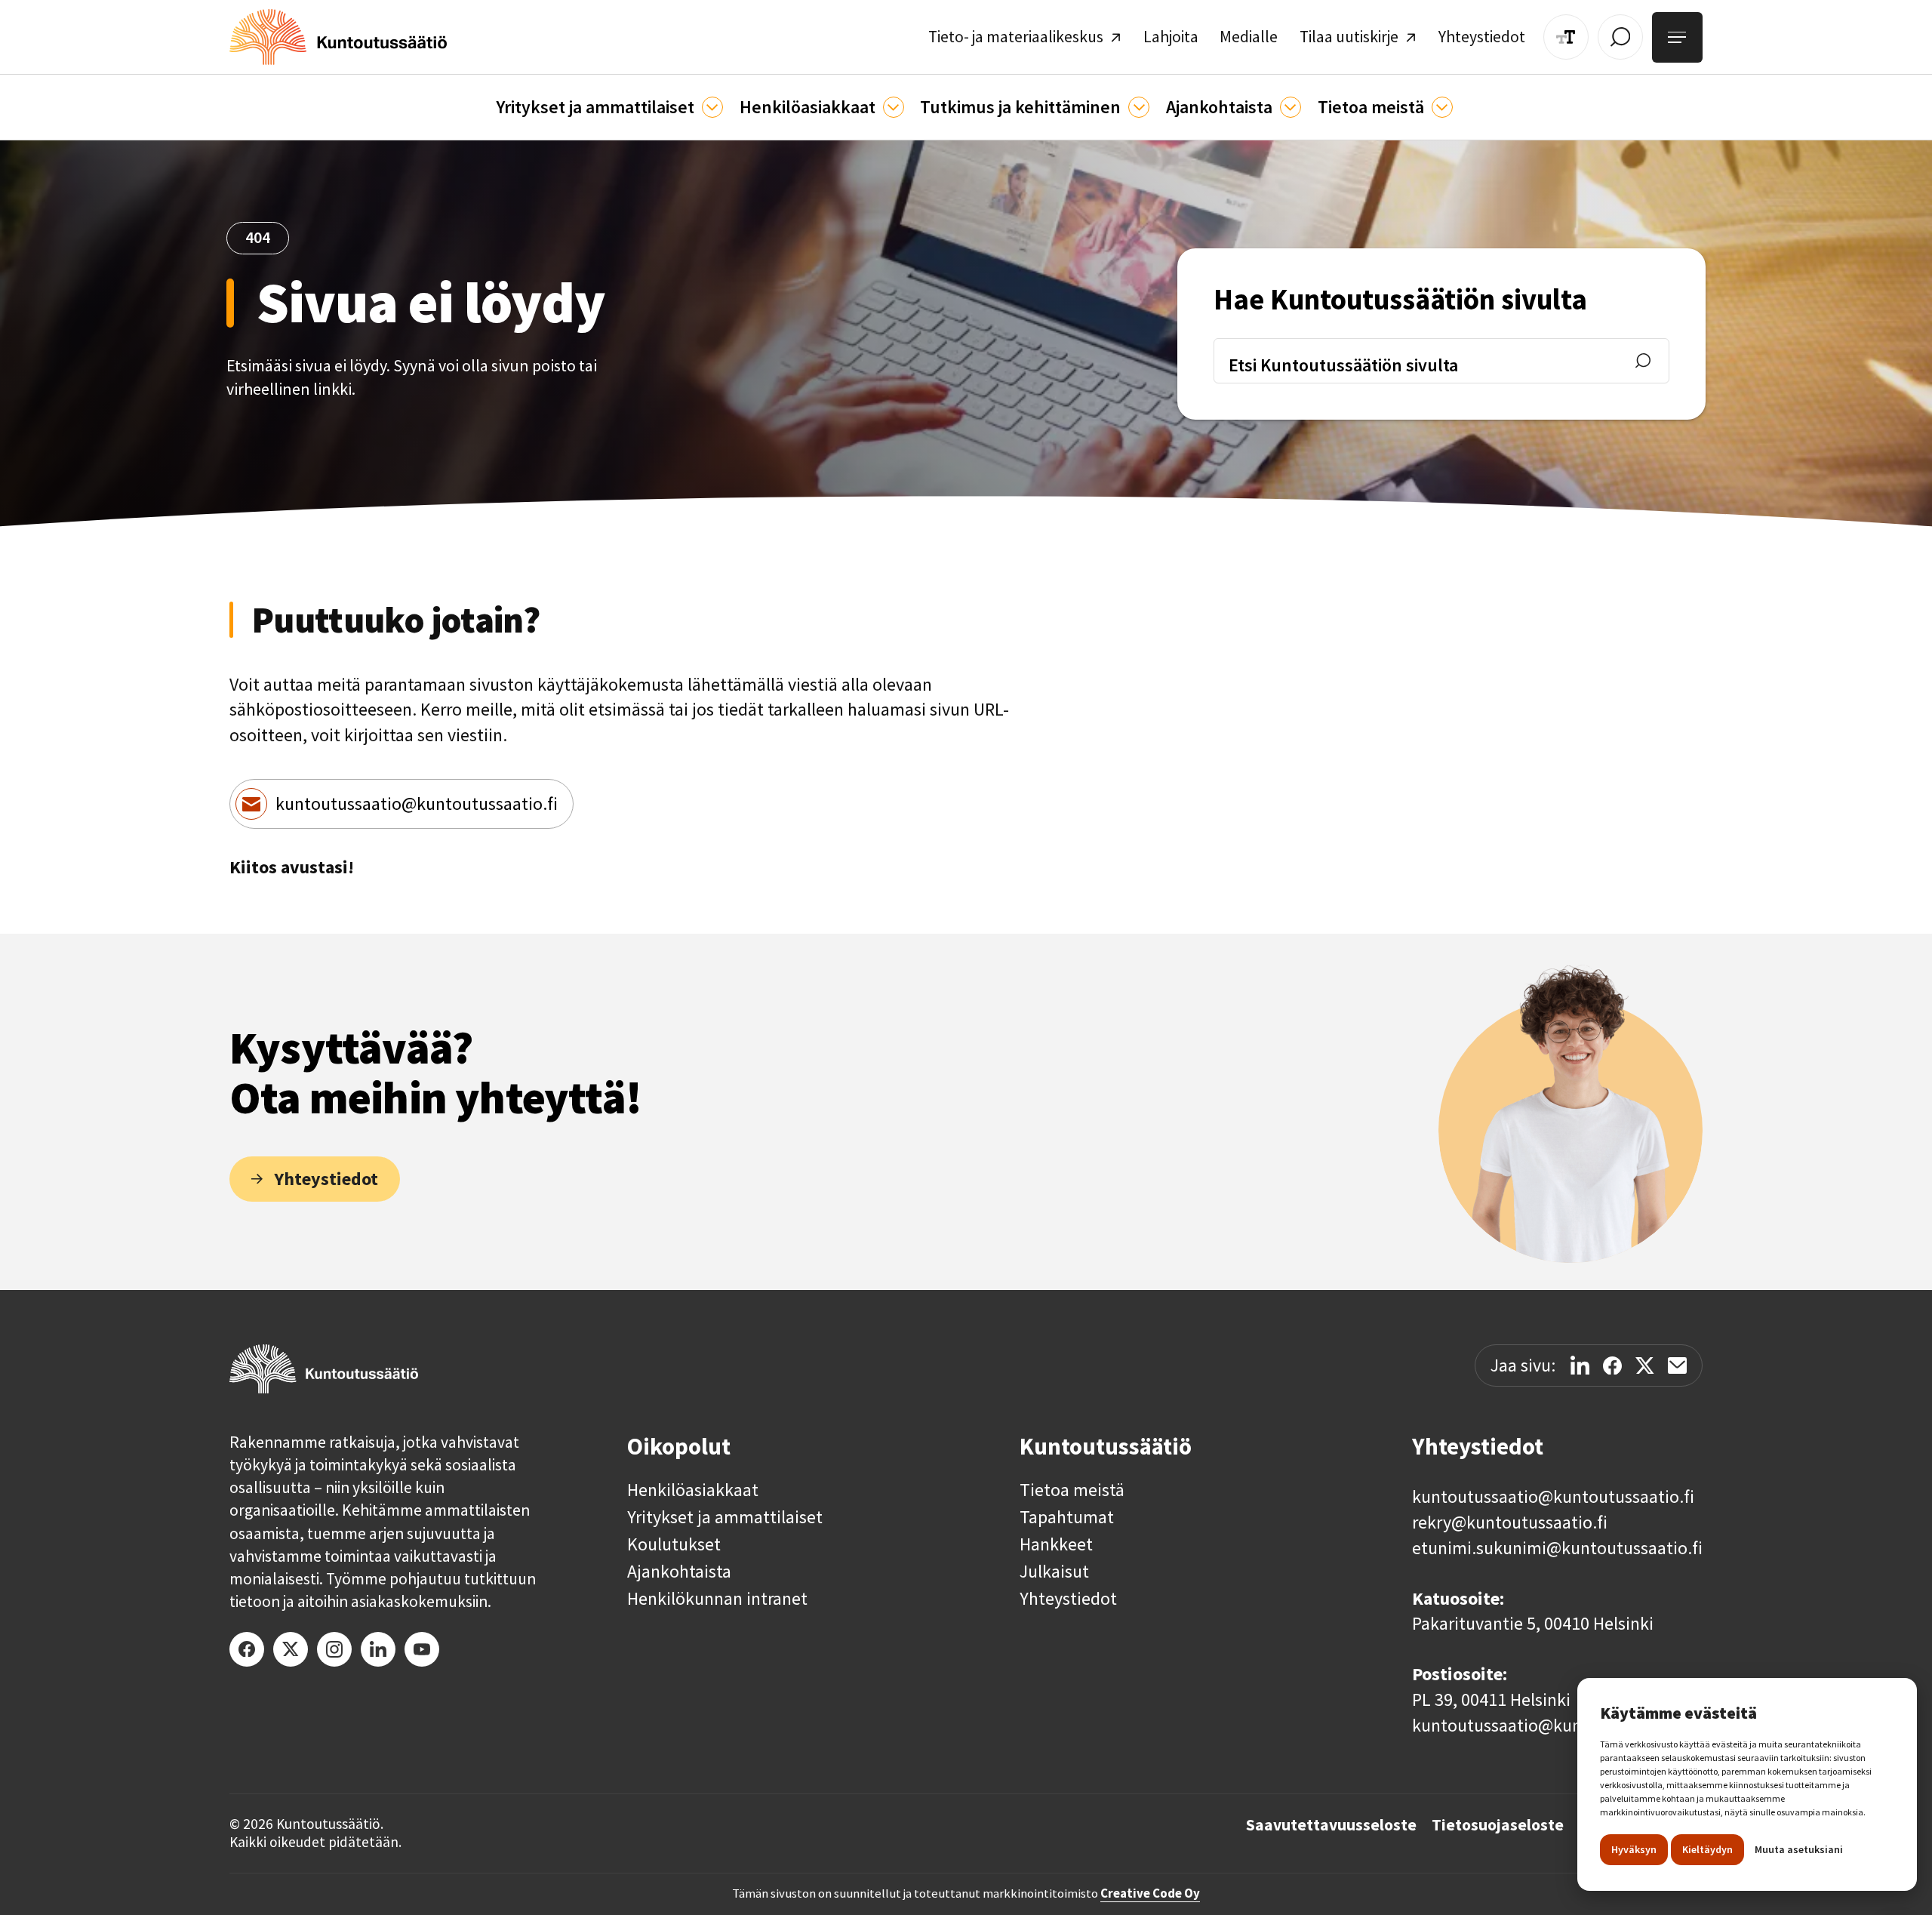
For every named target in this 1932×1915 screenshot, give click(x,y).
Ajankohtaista (679, 1572)
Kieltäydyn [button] (1707, 1849)
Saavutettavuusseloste (1331, 1825)
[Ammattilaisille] (712, 107)
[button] (609, 107)
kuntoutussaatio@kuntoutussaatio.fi (417, 804)
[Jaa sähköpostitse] (1677, 1365)
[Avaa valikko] (1677, 37)
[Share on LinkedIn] (1580, 1365)
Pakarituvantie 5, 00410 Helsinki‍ (1533, 1623)
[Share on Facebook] (1612, 1366)
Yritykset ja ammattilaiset (725, 1517)
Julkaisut (1054, 1572)
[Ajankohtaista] (1139, 107)
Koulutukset (674, 1544)
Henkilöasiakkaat (693, 1490)
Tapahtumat (1067, 1517)
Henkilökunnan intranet (717, 1599)
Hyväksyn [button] (1634, 1849)
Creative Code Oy (1150, 1893)
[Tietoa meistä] (1442, 107)
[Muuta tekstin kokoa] (1566, 37)
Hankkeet (1056, 1544)
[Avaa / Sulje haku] (1620, 37)
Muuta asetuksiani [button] (1799, 1849)
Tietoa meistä (1072, 1490)
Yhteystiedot (1068, 1599)
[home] (338, 37)
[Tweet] (1645, 1366)
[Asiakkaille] (894, 107)
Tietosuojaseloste (1498, 1825)
